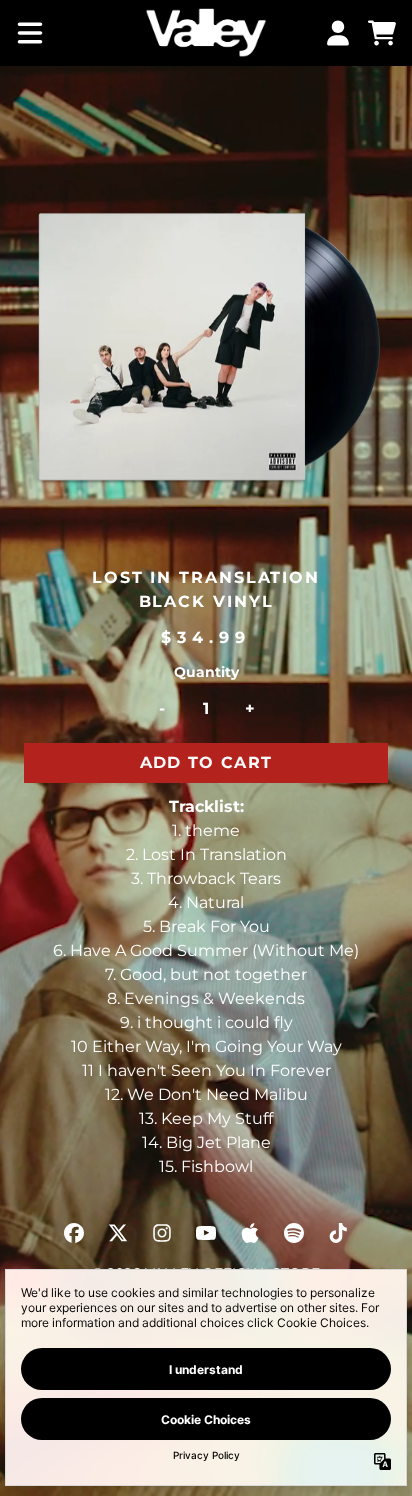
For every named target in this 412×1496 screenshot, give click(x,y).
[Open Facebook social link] (74, 1233)
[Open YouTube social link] (206, 1233)
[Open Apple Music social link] (250, 1233)
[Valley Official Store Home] (205, 33)
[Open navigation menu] (30, 33)
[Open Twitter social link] (118, 1233)
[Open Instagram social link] (162, 1233)
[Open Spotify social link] (294, 1233)
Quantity (206, 672)
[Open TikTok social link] (338, 1233)
